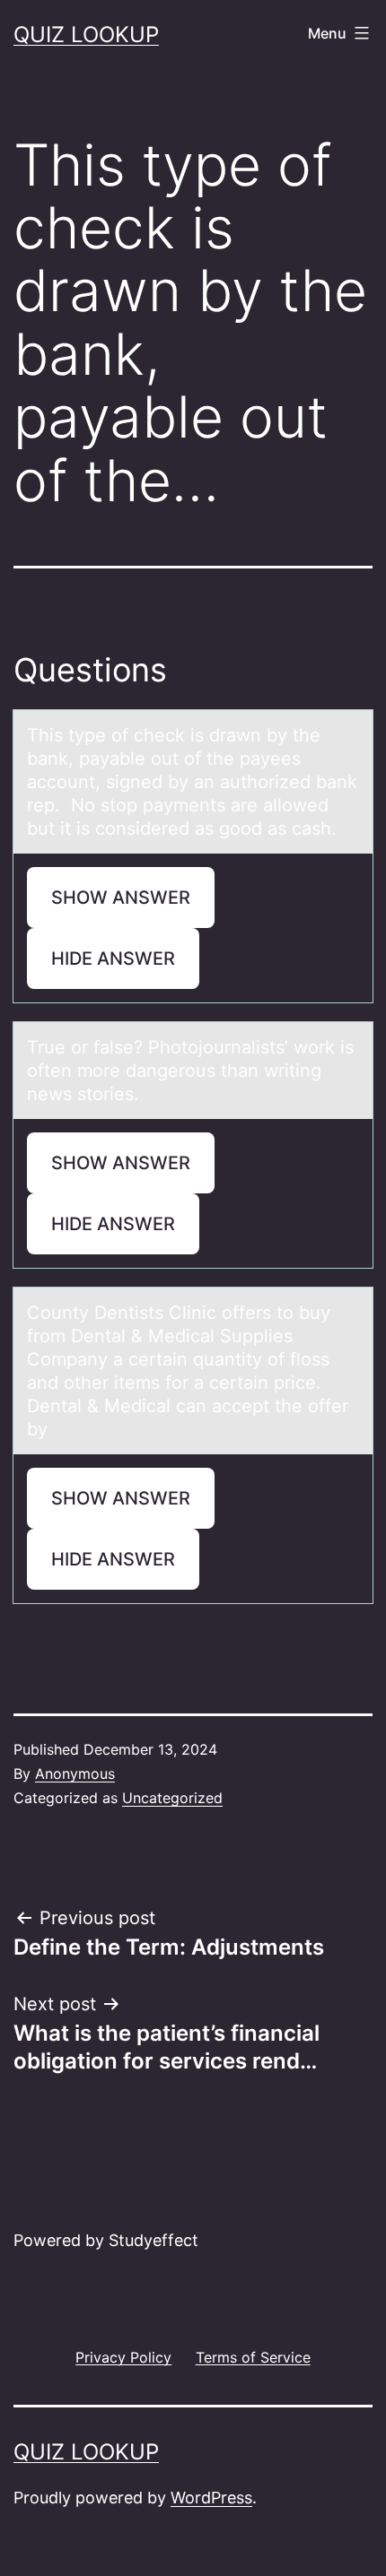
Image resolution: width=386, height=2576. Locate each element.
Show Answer (121, 898)
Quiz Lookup (86, 35)
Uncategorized (172, 1798)
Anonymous (75, 1774)
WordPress (211, 2498)
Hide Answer (113, 958)
